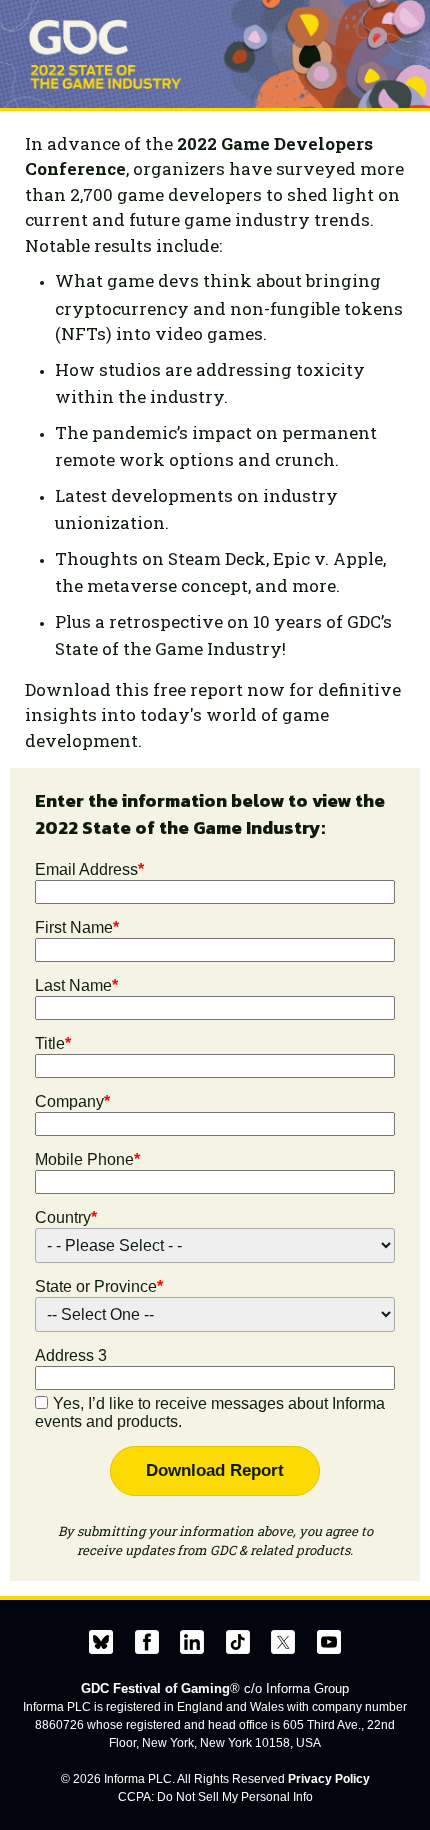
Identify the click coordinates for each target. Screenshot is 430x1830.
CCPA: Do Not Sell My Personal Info (215, 1797)
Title (53, 1043)
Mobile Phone (87, 1159)
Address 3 (71, 1355)
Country (66, 1217)
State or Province (99, 1286)
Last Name (76, 985)
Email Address (89, 869)
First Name (77, 927)
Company (72, 1101)
